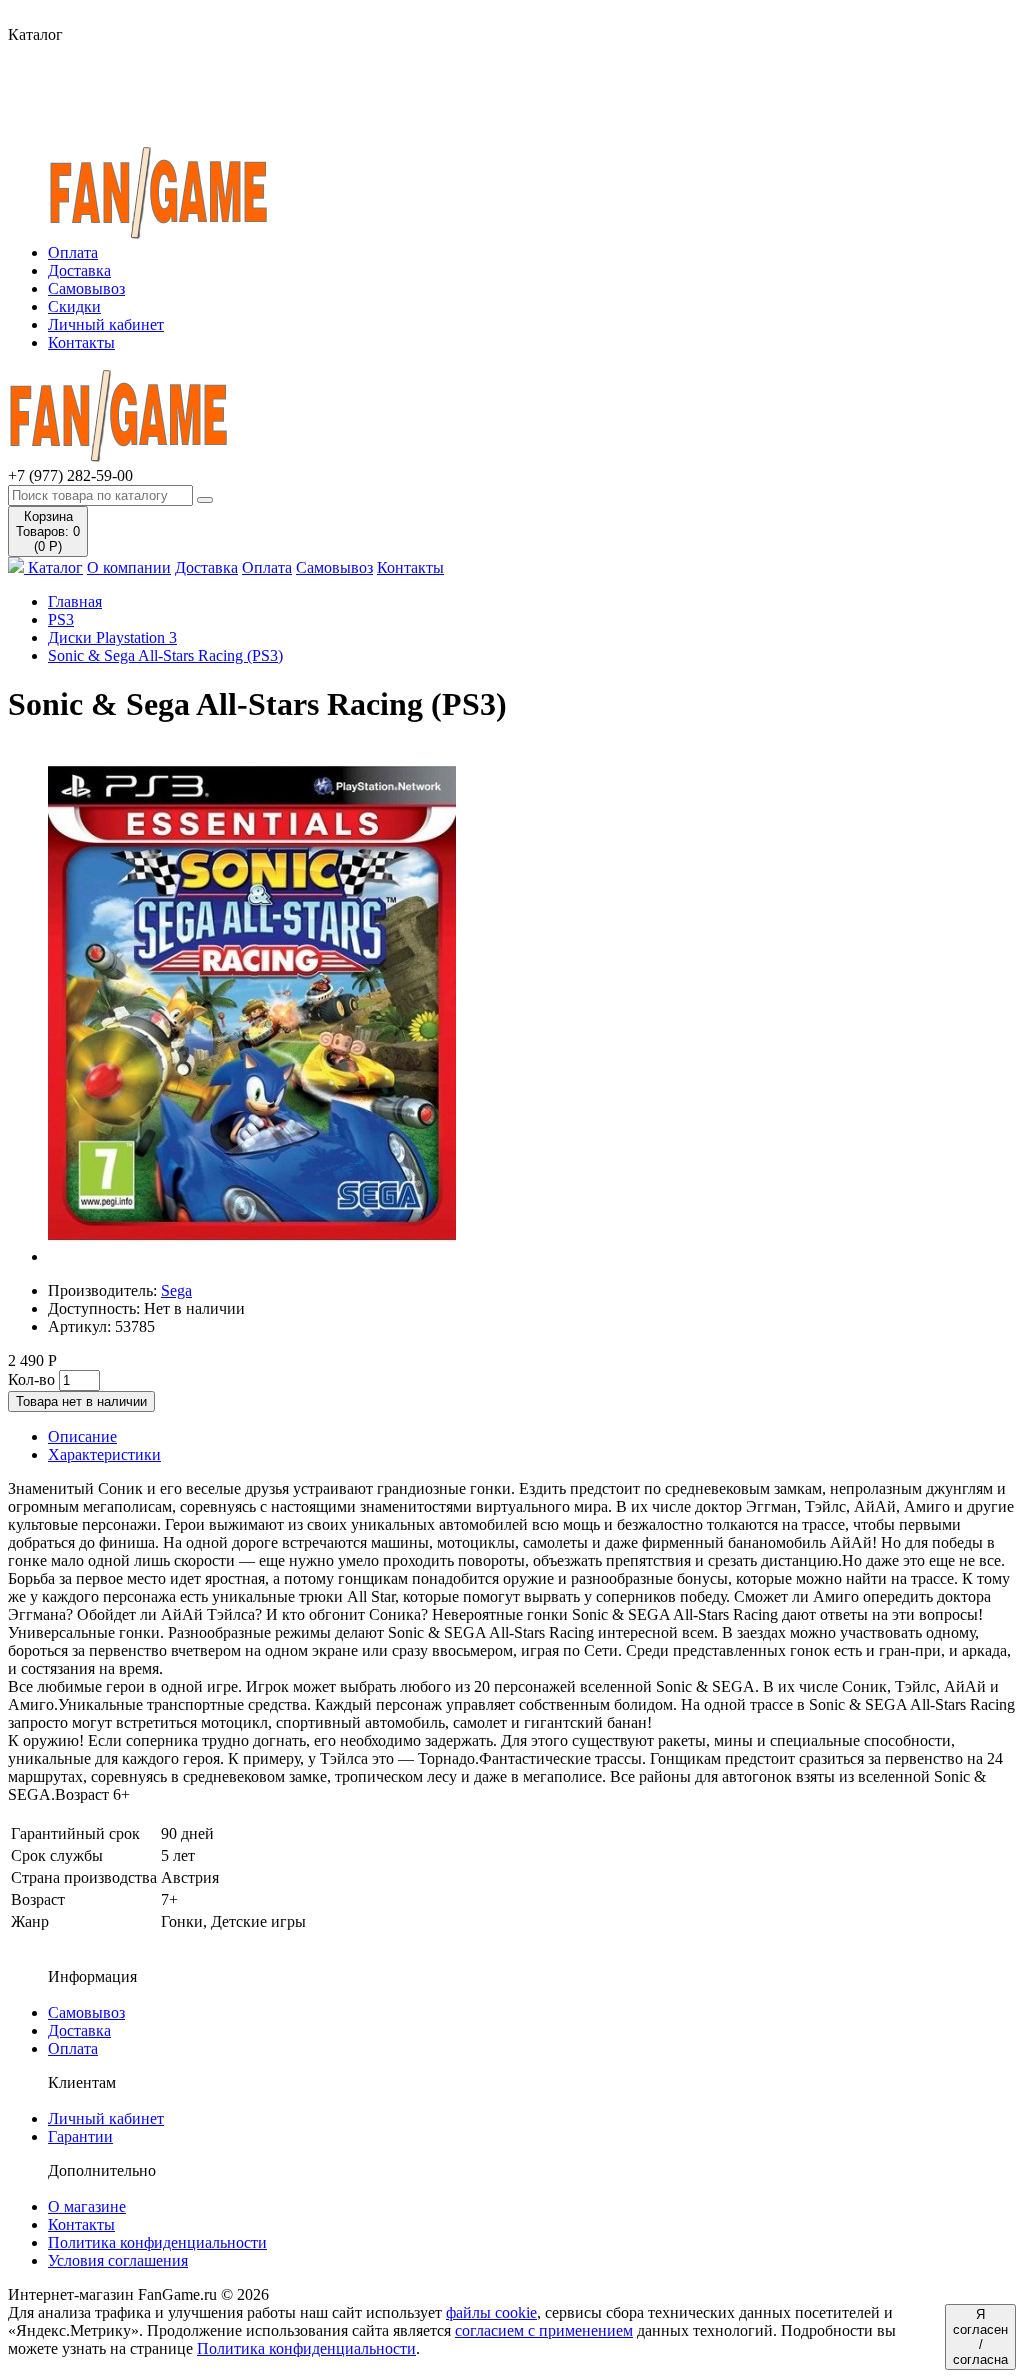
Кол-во (31, 1379)
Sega (176, 1290)
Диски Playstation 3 (112, 637)
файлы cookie (491, 2312)
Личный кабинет (106, 324)
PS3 (61, 619)
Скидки (74, 306)
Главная (75, 601)
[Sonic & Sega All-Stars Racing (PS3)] (252, 1256)
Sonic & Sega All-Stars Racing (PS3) (165, 655)
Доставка (79, 270)
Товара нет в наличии (81, 1401)
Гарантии (80, 2136)
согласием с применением (544, 2330)
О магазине (87, 2206)
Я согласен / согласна (980, 2337)
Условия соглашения (118, 2260)
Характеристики (104, 1454)
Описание (82, 1436)
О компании (129, 567)
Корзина (48, 531)
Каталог (53, 567)
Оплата (73, 252)
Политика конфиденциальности (157, 2242)
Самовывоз (86, 288)
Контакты (81, 342)
